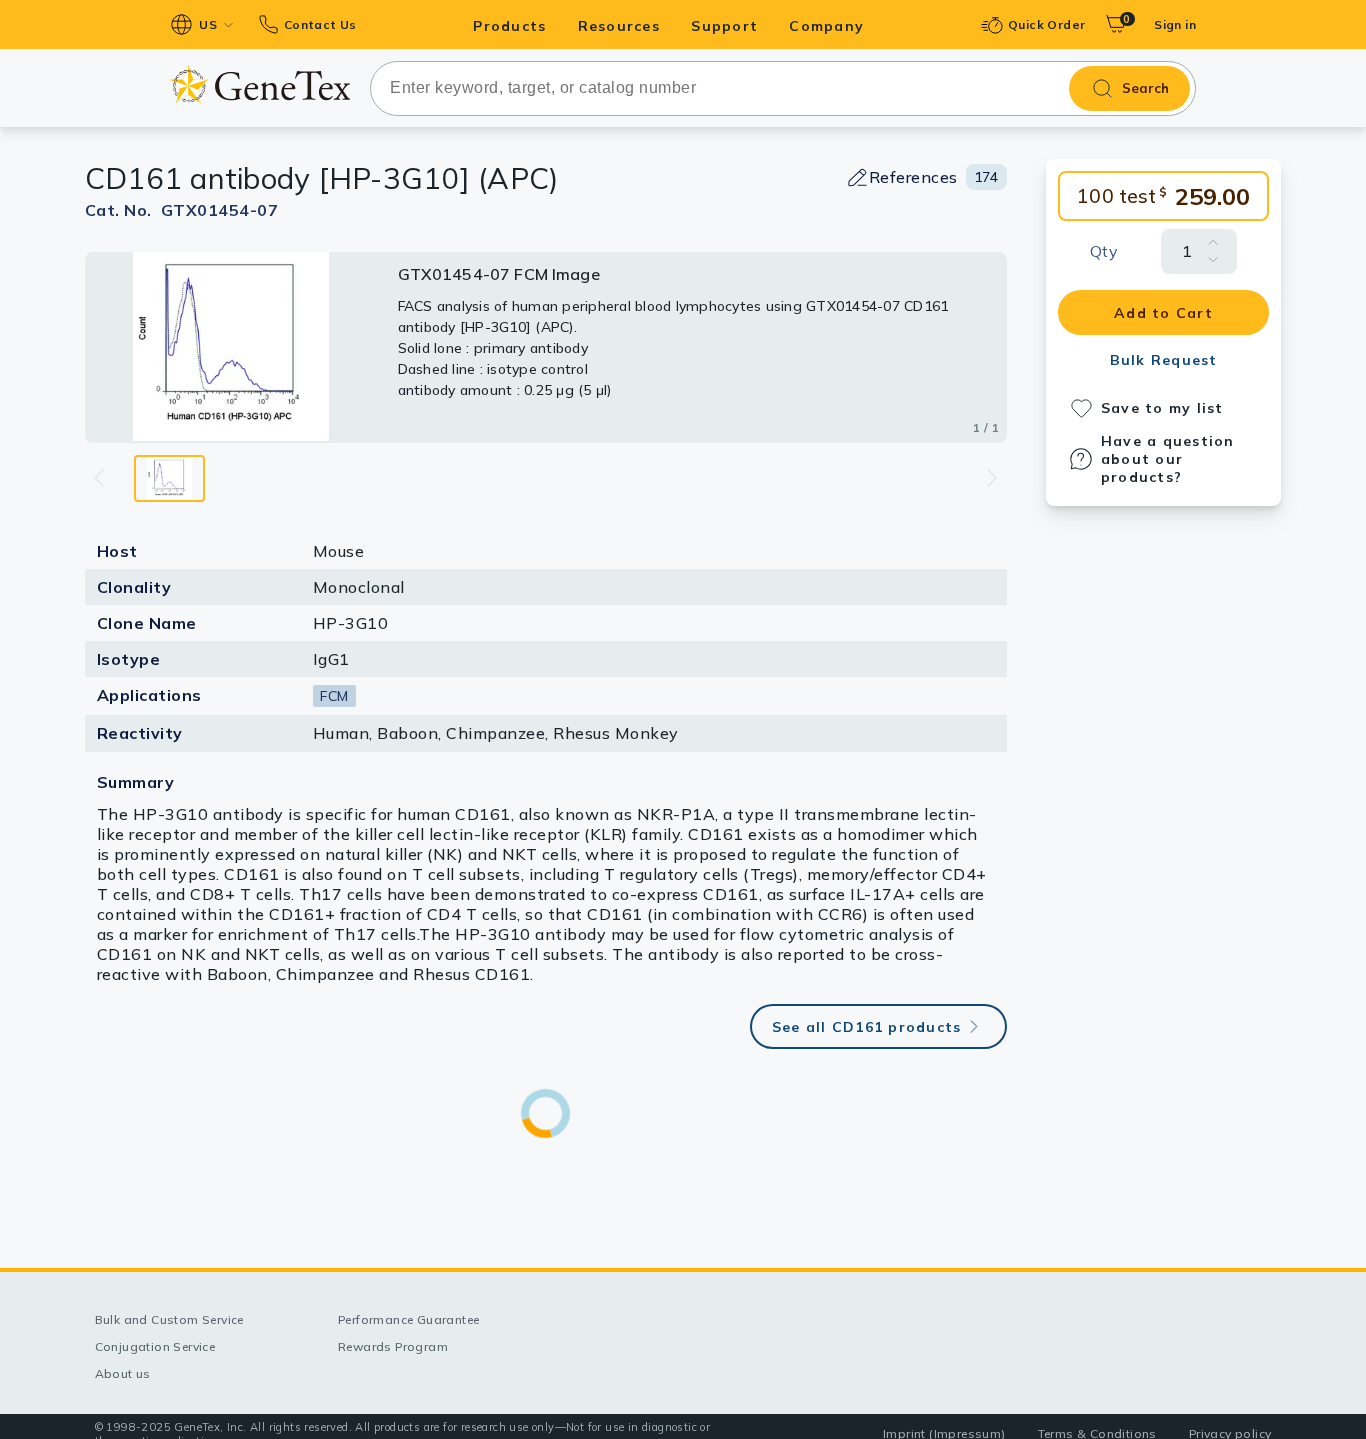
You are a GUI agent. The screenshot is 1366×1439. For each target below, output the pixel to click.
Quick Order (1046, 24)
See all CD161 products (867, 1027)
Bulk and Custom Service (169, 1319)
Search (1145, 88)
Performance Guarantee (408, 1319)
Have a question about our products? (1168, 459)
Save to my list (1162, 408)
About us (123, 1373)
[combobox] (783, 88)
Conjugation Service (155, 1346)
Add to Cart (1163, 313)
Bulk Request (1164, 360)
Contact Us (320, 24)
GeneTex (259, 84)
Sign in (1175, 24)
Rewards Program (393, 1346)
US (208, 24)
